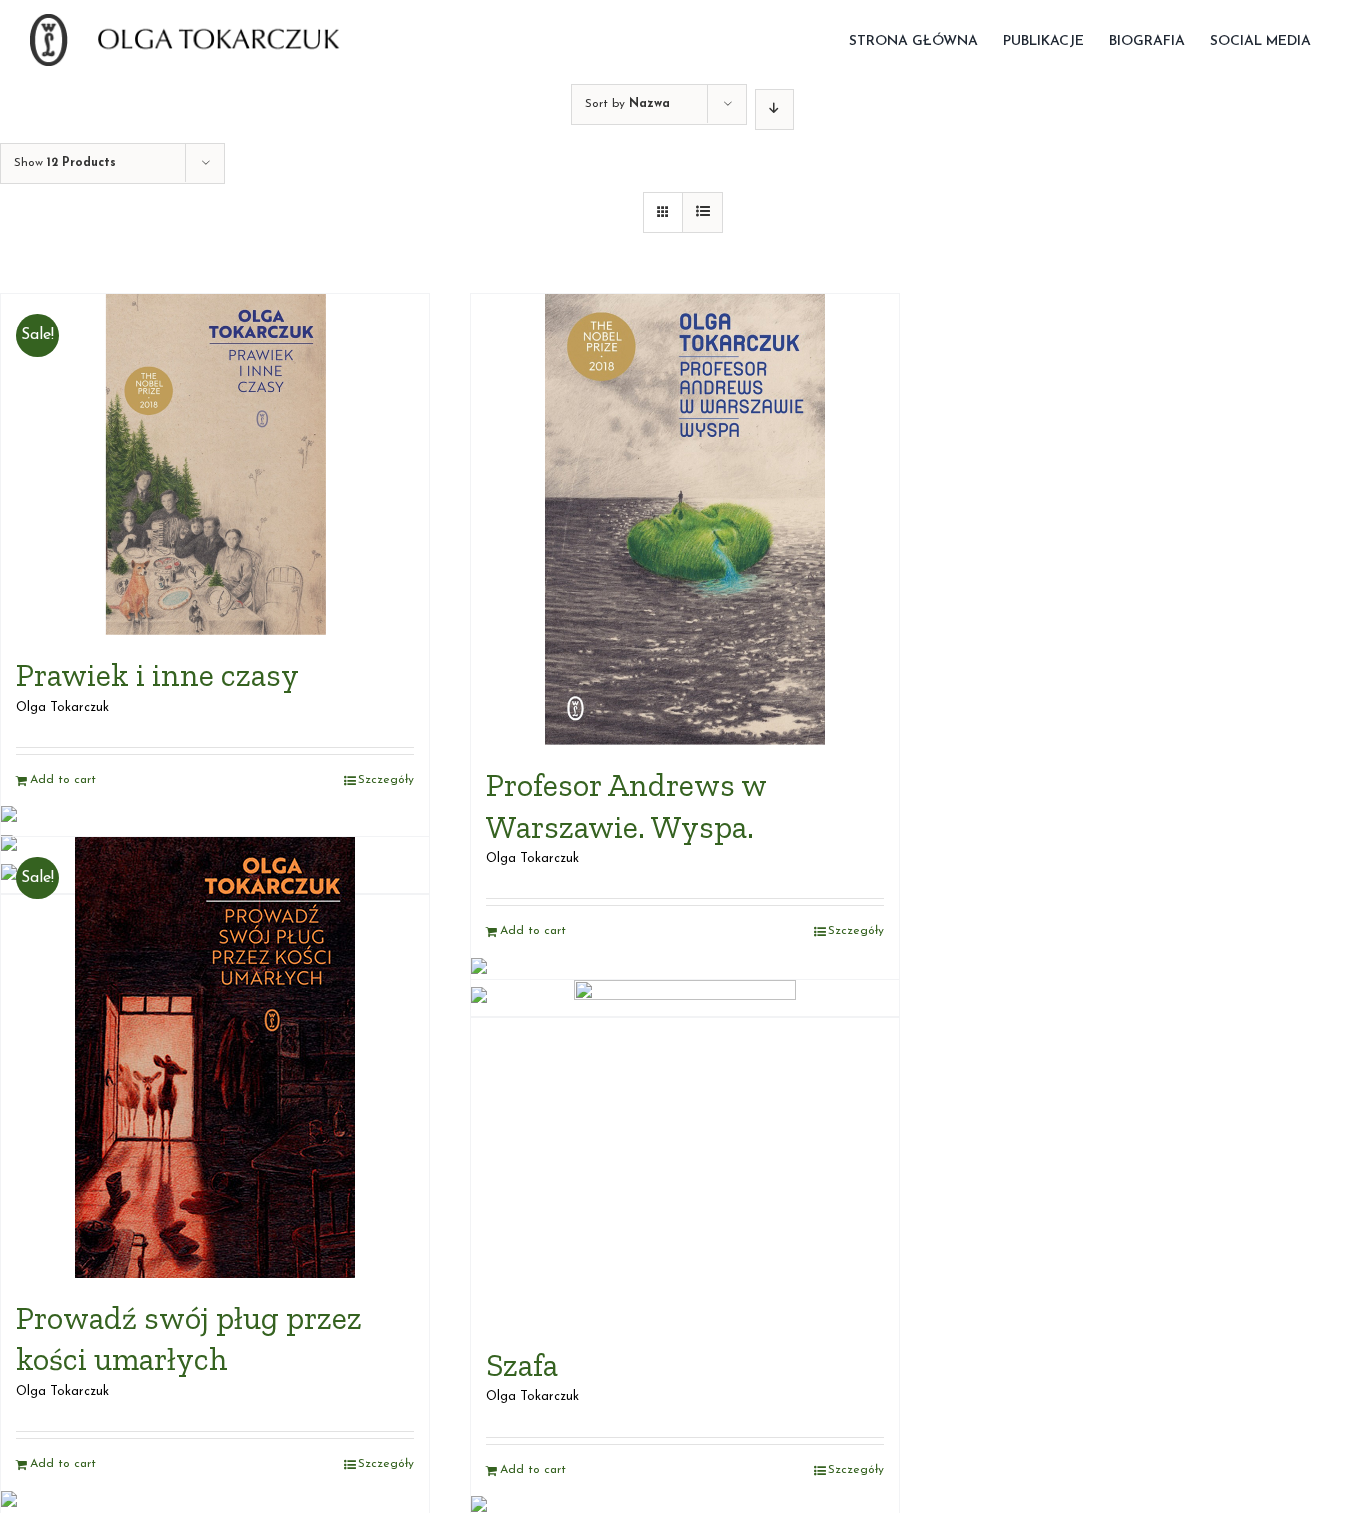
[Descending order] (774, 109)
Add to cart (63, 780)
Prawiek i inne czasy (157, 675)
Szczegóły (386, 780)
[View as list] (702, 212)
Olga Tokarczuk (62, 708)
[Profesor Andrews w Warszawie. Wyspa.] (685, 519)
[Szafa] (685, 1152)
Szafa (522, 1365)
